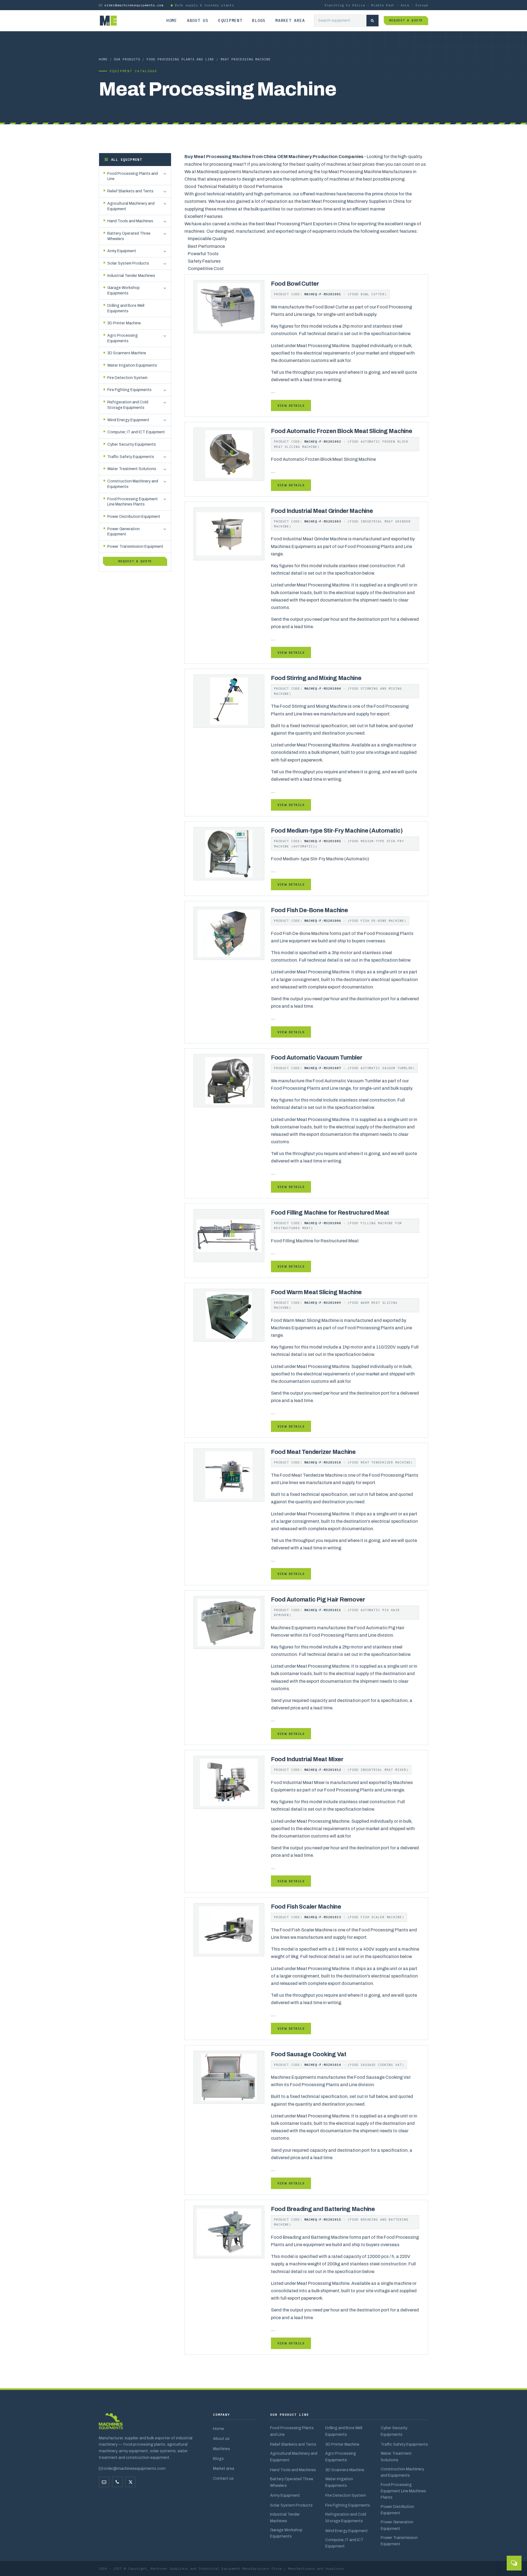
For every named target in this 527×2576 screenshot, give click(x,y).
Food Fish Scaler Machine (306, 1907)
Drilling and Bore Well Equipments (344, 2431)
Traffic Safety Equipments (404, 2444)
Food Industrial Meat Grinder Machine (322, 511)
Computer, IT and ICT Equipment (344, 2543)
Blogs (259, 20)
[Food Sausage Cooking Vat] (229, 2077)
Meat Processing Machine (246, 59)
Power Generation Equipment (397, 2525)
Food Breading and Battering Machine (323, 2209)
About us (198, 20)
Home (172, 20)
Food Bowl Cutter (295, 284)
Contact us (223, 2478)
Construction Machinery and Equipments (402, 2472)
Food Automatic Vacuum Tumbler (316, 1058)
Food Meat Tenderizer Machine (313, 1452)
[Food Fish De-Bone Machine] (229, 933)
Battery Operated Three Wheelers (292, 2482)
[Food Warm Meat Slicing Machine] (229, 1315)
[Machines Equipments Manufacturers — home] (111, 2424)
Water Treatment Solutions (396, 2456)
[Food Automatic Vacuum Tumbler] (229, 1080)
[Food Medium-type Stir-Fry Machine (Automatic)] (229, 853)
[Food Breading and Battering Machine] (229, 2232)
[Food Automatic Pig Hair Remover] (229, 1622)
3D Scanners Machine (345, 2470)
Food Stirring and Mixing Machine (316, 678)
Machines (222, 2449)
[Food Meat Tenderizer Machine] (229, 1475)
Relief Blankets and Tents (293, 2444)
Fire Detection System (346, 2495)
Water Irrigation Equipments (339, 2482)
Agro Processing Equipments (341, 2456)
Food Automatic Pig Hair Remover (318, 1600)
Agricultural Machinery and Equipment (294, 2456)
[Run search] (372, 21)
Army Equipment (285, 2495)
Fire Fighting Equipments (348, 2505)
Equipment (230, 20)
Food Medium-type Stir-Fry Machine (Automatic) (337, 831)
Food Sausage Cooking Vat (309, 2054)
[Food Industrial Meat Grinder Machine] (229, 534)
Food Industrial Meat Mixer (307, 1759)
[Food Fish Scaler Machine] (229, 1930)
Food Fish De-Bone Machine (309, 910)
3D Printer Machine (342, 2444)
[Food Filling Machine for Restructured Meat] (229, 1235)
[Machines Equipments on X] (130, 2482)
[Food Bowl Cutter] (229, 306)
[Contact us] (117, 2482)
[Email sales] (104, 2482)
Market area (290, 20)
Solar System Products (291, 2505)
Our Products (127, 59)
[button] (165, 174)
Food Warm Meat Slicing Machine (316, 1292)
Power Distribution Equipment (397, 2510)
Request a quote (406, 20)
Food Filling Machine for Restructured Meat (330, 1213)
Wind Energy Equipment (347, 2531)
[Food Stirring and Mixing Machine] (229, 701)
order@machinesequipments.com (134, 5)
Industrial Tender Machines (285, 2517)
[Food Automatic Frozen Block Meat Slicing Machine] (229, 454)
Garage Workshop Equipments (286, 2533)
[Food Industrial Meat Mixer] (229, 1782)
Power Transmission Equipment (399, 2541)
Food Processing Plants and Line (180, 59)
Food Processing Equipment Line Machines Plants (403, 2491)
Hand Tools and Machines (293, 2470)
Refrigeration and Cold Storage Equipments (346, 2517)
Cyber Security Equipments (394, 2431)
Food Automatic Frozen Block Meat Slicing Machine (342, 431)
